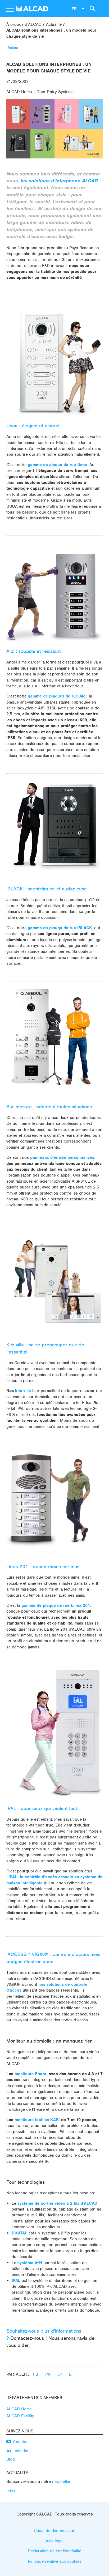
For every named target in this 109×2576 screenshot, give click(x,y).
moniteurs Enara (30, 2074)
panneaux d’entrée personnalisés (62, 1157)
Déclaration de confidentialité (54, 2551)
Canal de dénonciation (55, 2531)
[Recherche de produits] (92, 8)
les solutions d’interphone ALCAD (59, 181)
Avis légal (55, 2541)
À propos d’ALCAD (24, 24)
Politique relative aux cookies (55, 2561)
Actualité (54, 24)
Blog (11, 2459)
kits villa (23, 1391)
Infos (11, 2491)
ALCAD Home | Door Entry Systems (40, 92)
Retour (13, 48)
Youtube (19, 2442)
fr (74, 8)
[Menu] (10, 9)
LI (71, 2374)
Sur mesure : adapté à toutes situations (49, 1107)
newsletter (61, 2482)
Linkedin (20, 2451)
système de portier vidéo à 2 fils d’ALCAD (57, 2203)
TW (48, 2374)
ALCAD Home (19, 2409)
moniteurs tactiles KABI (37, 2120)
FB (36, 2374)
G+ (61, 2374)
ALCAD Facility (20, 2416)
